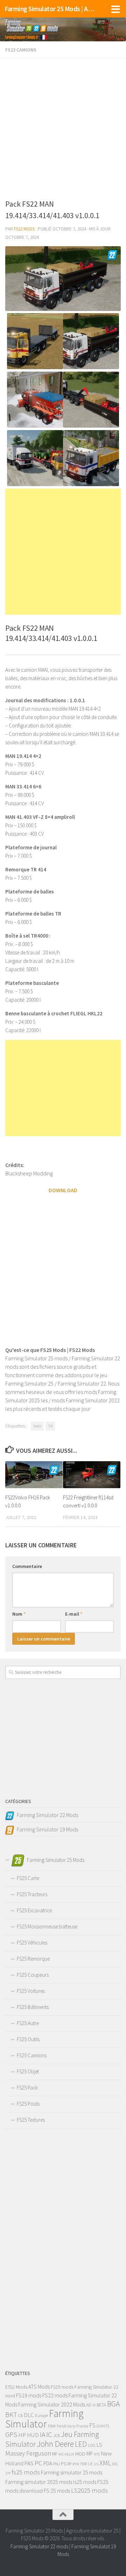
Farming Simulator (44, 2419)
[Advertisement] (63, 127)
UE (90, 2464)
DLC (29, 2415)
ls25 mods (85, 2482)
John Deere (55, 2444)
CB (20, 2415)
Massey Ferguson (28, 2453)
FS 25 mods (57, 2491)
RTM (76, 2464)
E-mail (74, 1614)
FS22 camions (21, 50)
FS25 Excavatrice (34, 1910)
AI (94, 2405)
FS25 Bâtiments (33, 2007)
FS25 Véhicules (32, 1943)
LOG (92, 2445)
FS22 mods (55, 2395)
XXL (115, 2464)
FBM (52, 2426)
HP (22, 2435)
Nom (19, 1614)
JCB (57, 2435)
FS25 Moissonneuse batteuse (47, 1926)
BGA (113, 2404)
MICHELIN (66, 2454)
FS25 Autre (28, 2023)
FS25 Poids (28, 2104)
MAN (37, 1426)
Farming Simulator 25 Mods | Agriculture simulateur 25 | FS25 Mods (50, 9)
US (96, 2464)
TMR (83, 2464)
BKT (11, 2415)
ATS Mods (39, 2387)
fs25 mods (26, 2472)
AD (89, 2405)
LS (99, 2445)
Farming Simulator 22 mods (39, 2546)
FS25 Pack (27, 2088)
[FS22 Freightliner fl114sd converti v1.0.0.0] (92, 1475)
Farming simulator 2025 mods (39, 2482)
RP (69, 2464)
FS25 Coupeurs (33, 1975)
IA (43, 2435)
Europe (41, 2415)
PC (38, 2463)
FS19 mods (62, 2387)
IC (49, 2434)
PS (64, 2464)
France (82, 2426)
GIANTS (103, 2426)
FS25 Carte (28, 1878)
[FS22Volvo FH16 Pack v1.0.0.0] (34, 1475)
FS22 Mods (24, 229)
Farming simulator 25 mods (72, 2472)
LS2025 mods (89, 2490)
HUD (33, 2435)
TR (50, 1426)
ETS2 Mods (16, 2387)
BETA (101, 2405)
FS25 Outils (28, 2039)
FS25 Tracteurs (32, 1894)
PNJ (57, 2464)
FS (92, 2425)
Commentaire (27, 1566)
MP (90, 2454)
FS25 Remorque (33, 1959)
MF (55, 2454)
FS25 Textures (31, 2120)
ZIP (8, 2473)
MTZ (97, 2454)
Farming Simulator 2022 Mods (52, 2404)
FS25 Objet (28, 2071)
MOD (80, 2454)
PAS (29, 2463)
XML (105, 2463)
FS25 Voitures (31, 1991)
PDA (48, 2463)
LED (81, 2444)
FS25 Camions (32, 2055)
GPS (11, 2435)
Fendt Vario (66, 2426)
